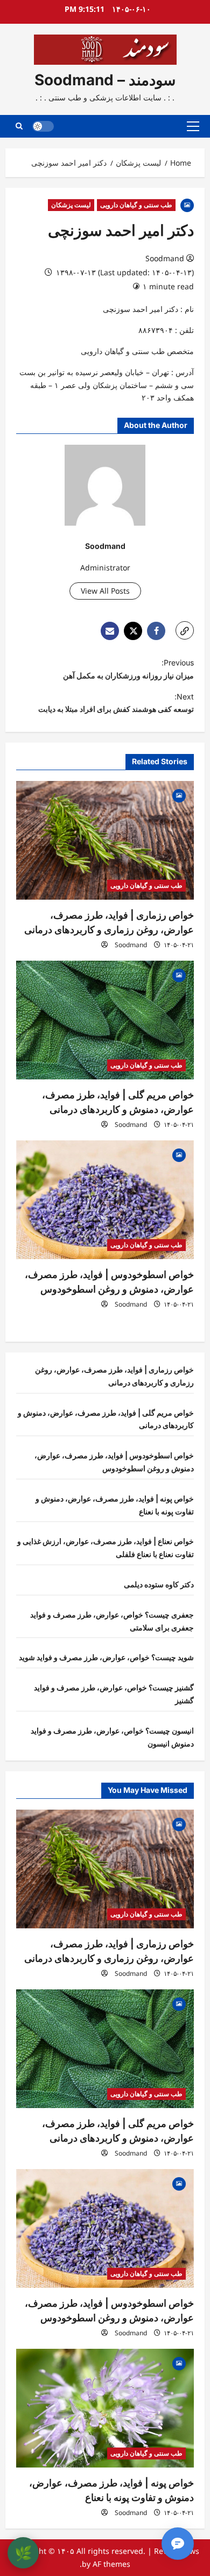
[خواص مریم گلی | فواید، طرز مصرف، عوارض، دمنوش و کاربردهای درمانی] (105, 1020)
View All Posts (105, 591)
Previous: (128, 669)
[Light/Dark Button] (43, 126)
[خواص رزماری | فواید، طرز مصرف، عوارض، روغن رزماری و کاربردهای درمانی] (105, 840)
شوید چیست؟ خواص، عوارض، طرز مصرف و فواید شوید (106, 1657)
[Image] (187, 204)
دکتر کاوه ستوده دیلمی (159, 1584)
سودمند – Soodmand (105, 80)
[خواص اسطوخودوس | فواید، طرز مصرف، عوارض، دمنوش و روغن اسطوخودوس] (105, 1200)
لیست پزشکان (71, 205)
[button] (193, 126)
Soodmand (165, 258)
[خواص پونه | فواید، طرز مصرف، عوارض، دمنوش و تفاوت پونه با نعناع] (105, 2408)
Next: (116, 703)
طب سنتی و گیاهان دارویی (136, 205)
